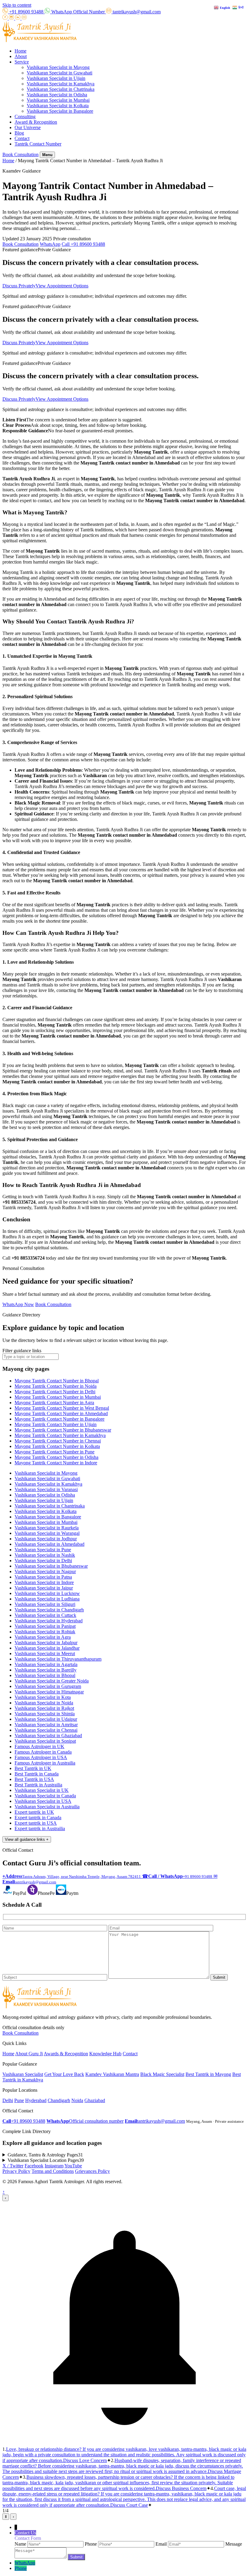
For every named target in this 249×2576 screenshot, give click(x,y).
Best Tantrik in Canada (37, 1774)
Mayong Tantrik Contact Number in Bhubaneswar (63, 1430)
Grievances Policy (92, 2171)
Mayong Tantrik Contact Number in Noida (56, 1386)
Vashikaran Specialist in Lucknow (47, 1593)
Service (22, 62)
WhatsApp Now (18, 1304)
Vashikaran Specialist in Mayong (58, 67)
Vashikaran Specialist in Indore (44, 1582)
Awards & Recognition (66, 2054)
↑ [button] (4, 2192)
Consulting (25, 117)
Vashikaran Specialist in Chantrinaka (50, 1506)
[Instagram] (12, 18)
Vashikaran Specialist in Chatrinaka (61, 89)
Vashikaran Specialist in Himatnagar (49, 1692)
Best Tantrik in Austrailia (38, 1785)
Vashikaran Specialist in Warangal (47, 1533)
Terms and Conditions (53, 2171)
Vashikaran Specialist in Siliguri (45, 1604)
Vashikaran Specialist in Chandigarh (49, 1610)
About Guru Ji (29, 2054)
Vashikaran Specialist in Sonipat (45, 1741)
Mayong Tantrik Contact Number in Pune (55, 1452)
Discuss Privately (19, 286)
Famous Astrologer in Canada (43, 1752)
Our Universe (28, 127)
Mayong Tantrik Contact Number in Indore (56, 1463)
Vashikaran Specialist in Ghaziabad (48, 1736)
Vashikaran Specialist (23, 2074)
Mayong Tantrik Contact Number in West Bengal (62, 1408)
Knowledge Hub (105, 2054)
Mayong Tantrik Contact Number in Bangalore (60, 1419)
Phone (21, 2568)
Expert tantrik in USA (36, 1823)
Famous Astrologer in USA (41, 1757)
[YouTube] (24, 18)
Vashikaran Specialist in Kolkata (58, 106)
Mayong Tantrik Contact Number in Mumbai (58, 1397)
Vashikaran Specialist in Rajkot (44, 1708)
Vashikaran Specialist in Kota (43, 1697)
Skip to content (17, 5)
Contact (22, 138)
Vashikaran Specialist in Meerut (45, 1653)
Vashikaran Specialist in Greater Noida (52, 1681)
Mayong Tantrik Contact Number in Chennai (58, 1441)
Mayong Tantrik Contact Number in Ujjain (56, 1424)
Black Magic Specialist (162, 2074)
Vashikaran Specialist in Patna (43, 1577)
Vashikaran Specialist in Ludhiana (47, 1599)
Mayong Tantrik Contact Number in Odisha (56, 1457)
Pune (19, 2100)
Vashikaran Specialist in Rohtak (45, 1632)
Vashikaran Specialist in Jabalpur (46, 1643)
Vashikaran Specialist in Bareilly (46, 1670)
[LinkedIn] (18, 18)
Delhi (8, 2100)
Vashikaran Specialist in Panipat (45, 1626)
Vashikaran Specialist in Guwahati (60, 73)
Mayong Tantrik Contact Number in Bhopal (57, 1381)
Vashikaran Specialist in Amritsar (46, 1725)
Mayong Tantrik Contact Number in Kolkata (57, 1446)
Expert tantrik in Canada (38, 1818)
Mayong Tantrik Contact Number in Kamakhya (60, 1435)
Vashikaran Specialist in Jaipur (44, 1588)
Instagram (54, 2166)
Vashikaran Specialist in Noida (44, 1703)
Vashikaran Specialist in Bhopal (45, 1675)
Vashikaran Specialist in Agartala (46, 1664)
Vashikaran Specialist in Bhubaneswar (51, 1566)
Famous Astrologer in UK (39, 1746)
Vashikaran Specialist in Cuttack (45, 1615)
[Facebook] (6, 18)
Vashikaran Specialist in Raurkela (47, 1528)
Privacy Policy (16, 2171)
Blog (19, 133)
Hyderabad (36, 2100)
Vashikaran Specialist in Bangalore (60, 111)
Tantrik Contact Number (38, 144)
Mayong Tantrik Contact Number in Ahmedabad (61, 1413)
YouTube (73, 2166)
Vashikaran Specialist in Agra (43, 1637)
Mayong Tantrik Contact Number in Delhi (55, 1392)
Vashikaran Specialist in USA (43, 1801)
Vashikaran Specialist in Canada (45, 1796)
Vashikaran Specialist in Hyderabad (49, 1621)
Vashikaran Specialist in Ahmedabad (49, 1544)
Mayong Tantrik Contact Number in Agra (54, 1403)
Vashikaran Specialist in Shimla (45, 1714)
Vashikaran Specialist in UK (42, 1790)
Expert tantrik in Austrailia (40, 1828)
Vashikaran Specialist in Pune (43, 1550)
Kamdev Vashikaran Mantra (112, 2074)
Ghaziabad (95, 2100)
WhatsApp (50, 244)
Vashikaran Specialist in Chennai (46, 1730)
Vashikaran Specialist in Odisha (57, 95)
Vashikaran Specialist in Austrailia (47, 1807)
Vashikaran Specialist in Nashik (45, 1555)
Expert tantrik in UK (34, 1812)
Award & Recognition (36, 122)
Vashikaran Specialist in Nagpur (45, 1571)
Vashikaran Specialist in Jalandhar (47, 1648)
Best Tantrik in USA (34, 1779)
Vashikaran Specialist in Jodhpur (46, 1539)
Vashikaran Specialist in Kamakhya (61, 84)
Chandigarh (59, 2100)
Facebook (34, 2166)
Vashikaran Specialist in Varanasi (46, 1489)
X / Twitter (13, 2166)
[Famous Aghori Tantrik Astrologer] (40, 41)
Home (20, 51)
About (21, 56)
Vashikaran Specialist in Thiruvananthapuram (58, 1659)
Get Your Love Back (64, 2074)
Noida (77, 2100)
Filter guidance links (22, 1351)
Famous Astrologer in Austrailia (45, 1763)
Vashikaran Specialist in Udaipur (46, 1719)
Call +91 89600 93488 (83, 244)
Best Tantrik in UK (33, 1768)
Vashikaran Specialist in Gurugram (48, 1686)
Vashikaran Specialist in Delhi (43, 1561)
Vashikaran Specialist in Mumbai (58, 100)
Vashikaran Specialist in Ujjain (56, 78)
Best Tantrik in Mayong (208, 2074)
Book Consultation (20, 154)
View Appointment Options (62, 286)
